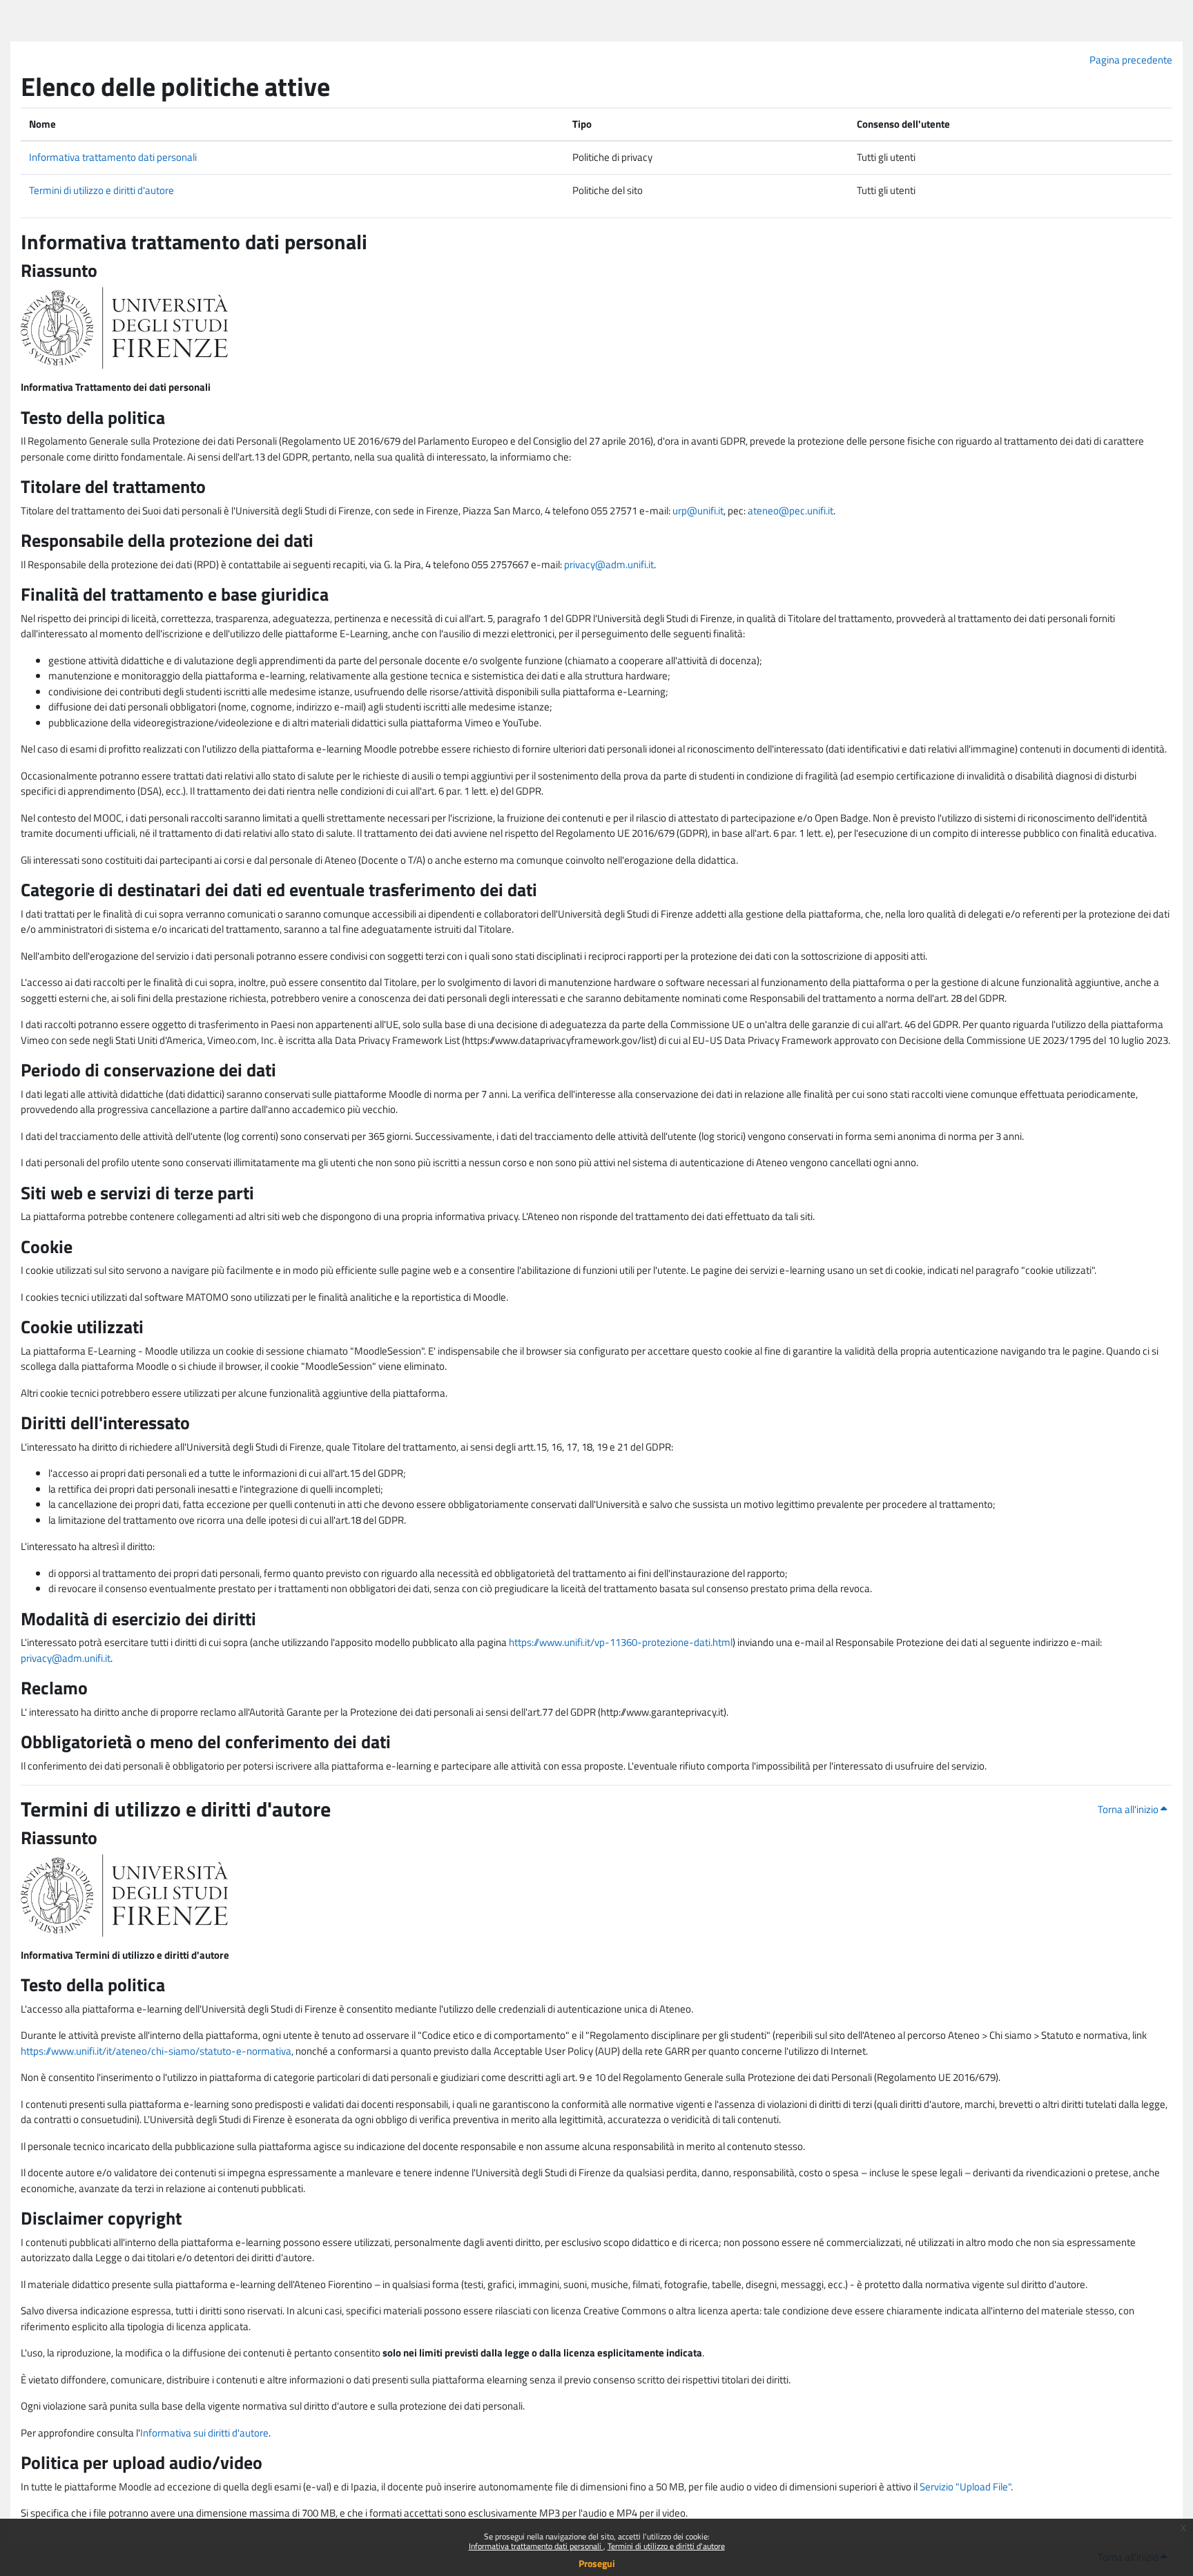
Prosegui (597, 2563)
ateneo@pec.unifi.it (791, 511)
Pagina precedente (1131, 60)
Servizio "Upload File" (965, 2487)
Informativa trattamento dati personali (536, 2546)
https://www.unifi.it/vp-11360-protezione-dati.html (621, 1642)
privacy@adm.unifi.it (609, 564)
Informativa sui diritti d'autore (204, 2433)
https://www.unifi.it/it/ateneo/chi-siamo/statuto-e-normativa (156, 2051)
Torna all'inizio (1129, 1809)
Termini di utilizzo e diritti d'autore (666, 2546)
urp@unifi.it (698, 511)
